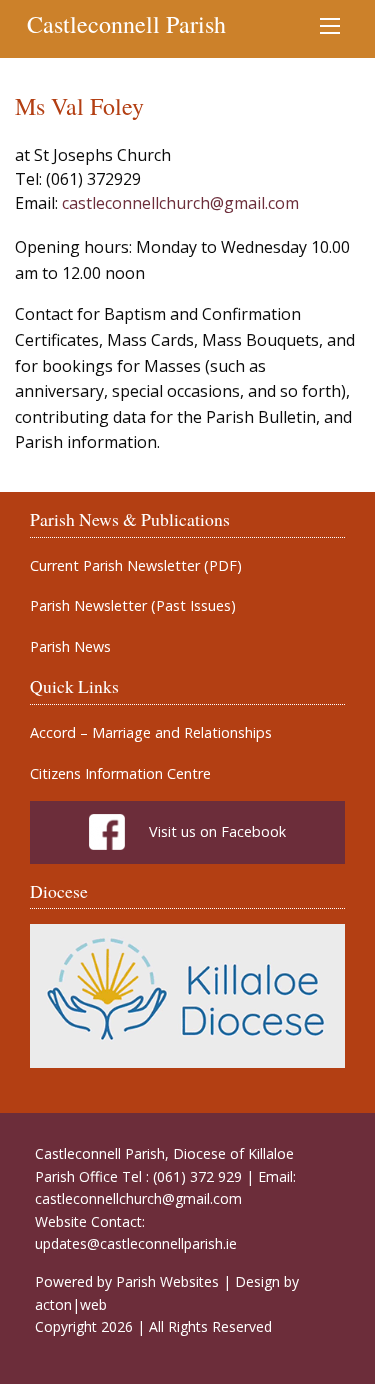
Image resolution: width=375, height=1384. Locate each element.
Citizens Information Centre (120, 774)
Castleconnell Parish (126, 24)
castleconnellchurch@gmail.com (180, 203)
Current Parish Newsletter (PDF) (136, 566)
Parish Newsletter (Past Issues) (133, 606)
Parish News (70, 647)
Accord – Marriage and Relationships (151, 733)
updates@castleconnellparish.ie (136, 1243)
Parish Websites (167, 1281)
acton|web (71, 1304)
